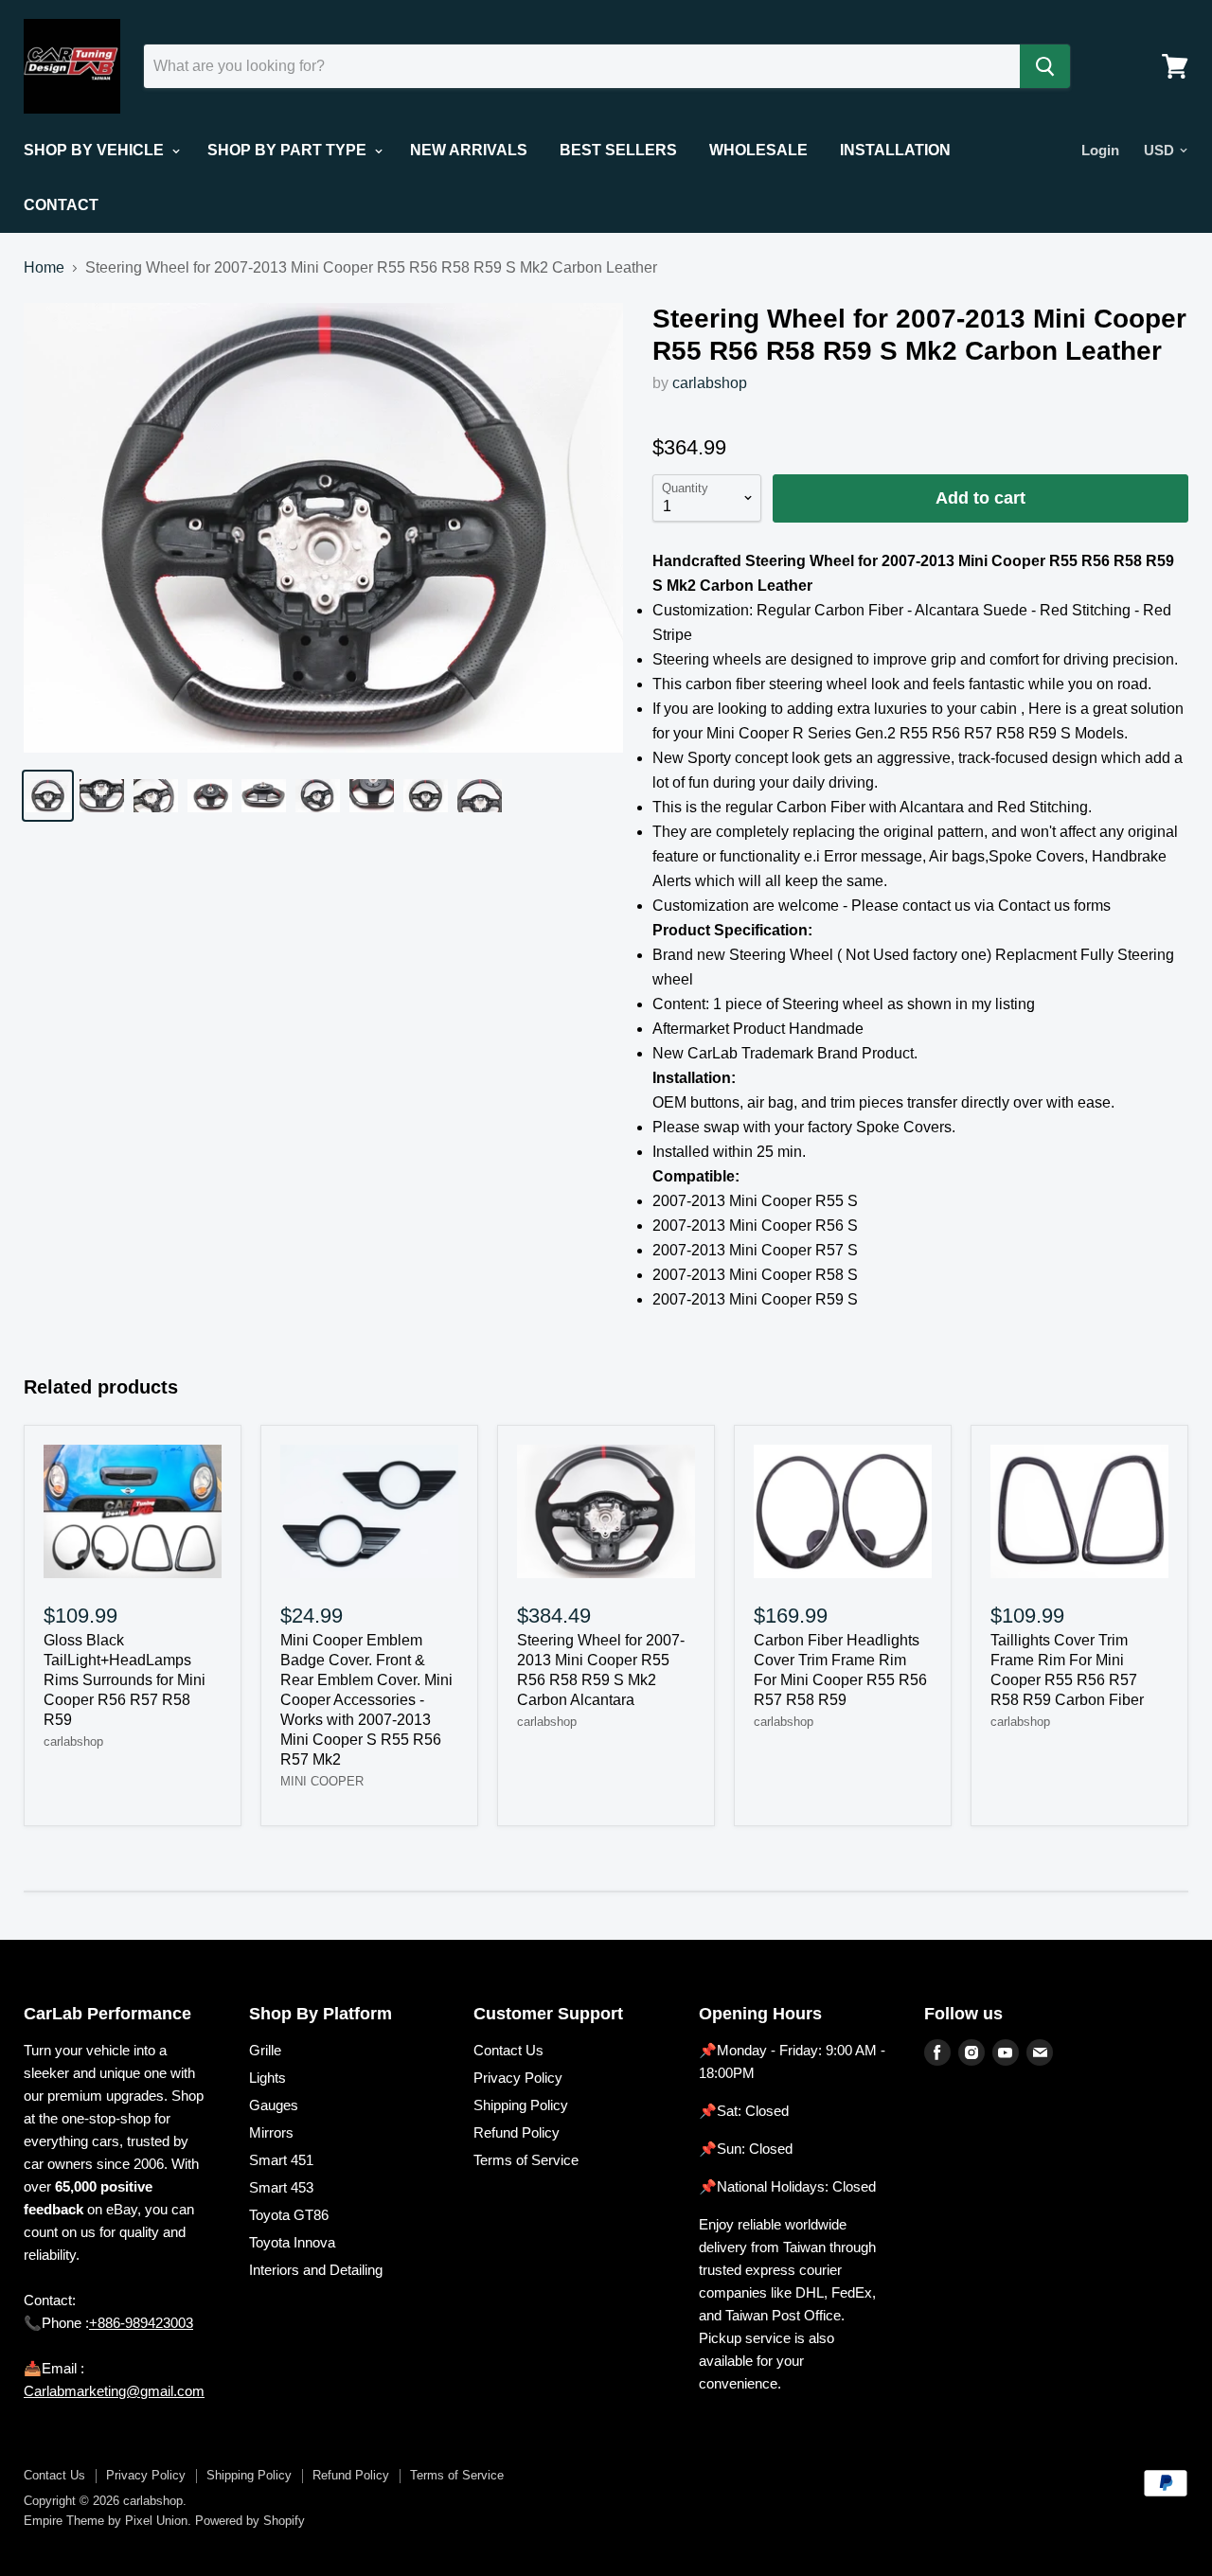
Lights (267, 2078)
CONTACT (61, 205)
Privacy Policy (518, 2078)
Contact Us (508, 2050)
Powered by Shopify (250, 2521)
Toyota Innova (292, 2242)
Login (1100, 150)
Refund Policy (517, 2132)
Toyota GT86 (289, 2215)
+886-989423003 (141, 2323)
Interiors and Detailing (316, 2270)
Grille (265, 2050)
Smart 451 (281, 2160)
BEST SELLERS (618, 150)
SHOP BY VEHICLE (96, 150)
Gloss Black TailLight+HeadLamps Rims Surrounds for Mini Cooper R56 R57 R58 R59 (125, 1680)
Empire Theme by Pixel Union (106, 2521)
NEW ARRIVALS (469, 150)
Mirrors (271, 2132)
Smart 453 (281, 2187)
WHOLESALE (758, 150)
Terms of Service (526, 2160)
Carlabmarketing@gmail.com (114, 2391)
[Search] (1045, 66)
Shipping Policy (521, 2105)
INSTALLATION (895, 150)
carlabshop (710, 383)
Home (44, 267)
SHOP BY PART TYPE (289, 150)
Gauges (274, 2105)
